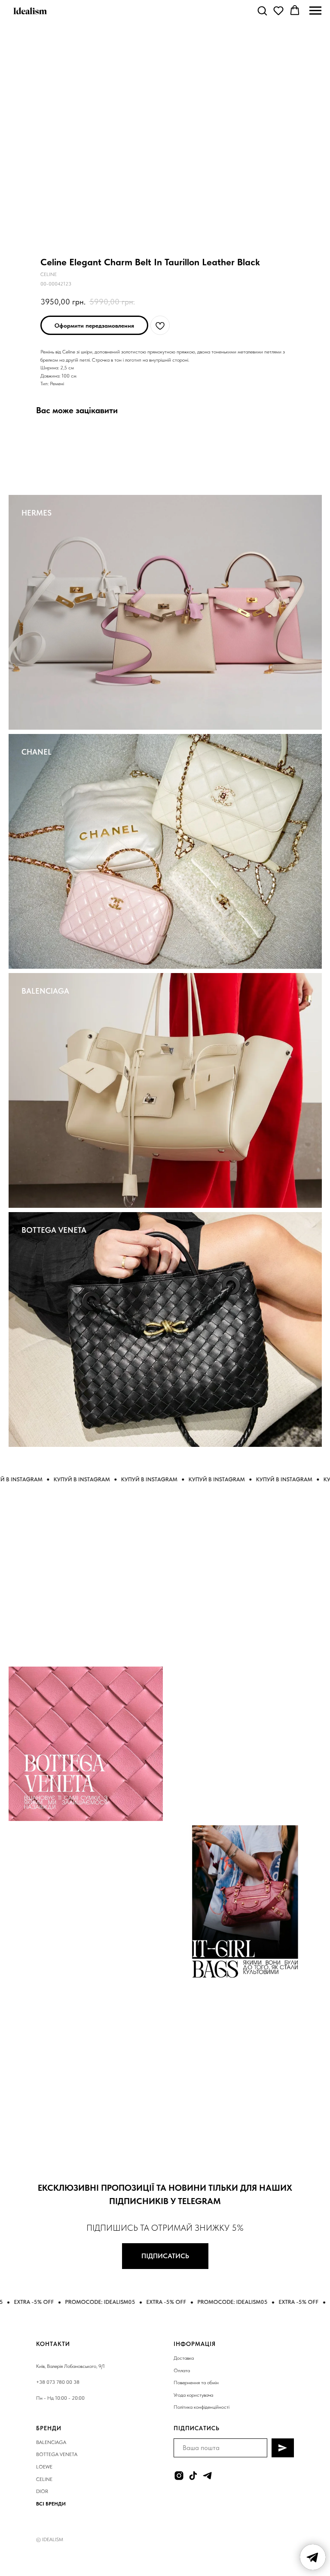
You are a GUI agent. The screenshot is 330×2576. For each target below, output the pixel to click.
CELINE (44, 2479)
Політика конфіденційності (202, 2407)
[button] (262, 10)
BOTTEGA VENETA (54, 1230)
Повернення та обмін (196, 2383)
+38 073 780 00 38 (58, 2382)
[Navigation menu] (315, 11)
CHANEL (37, 752)
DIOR (42, 2491)
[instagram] (179, 2476)
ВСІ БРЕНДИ (51, 2504)
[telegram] (207, 2476)
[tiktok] (193, 2476)
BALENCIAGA (45, 991)
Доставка (184, 2358)
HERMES (37, 513)
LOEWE (44, 2467)
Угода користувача (193, 2395)
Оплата (182, 2370)
